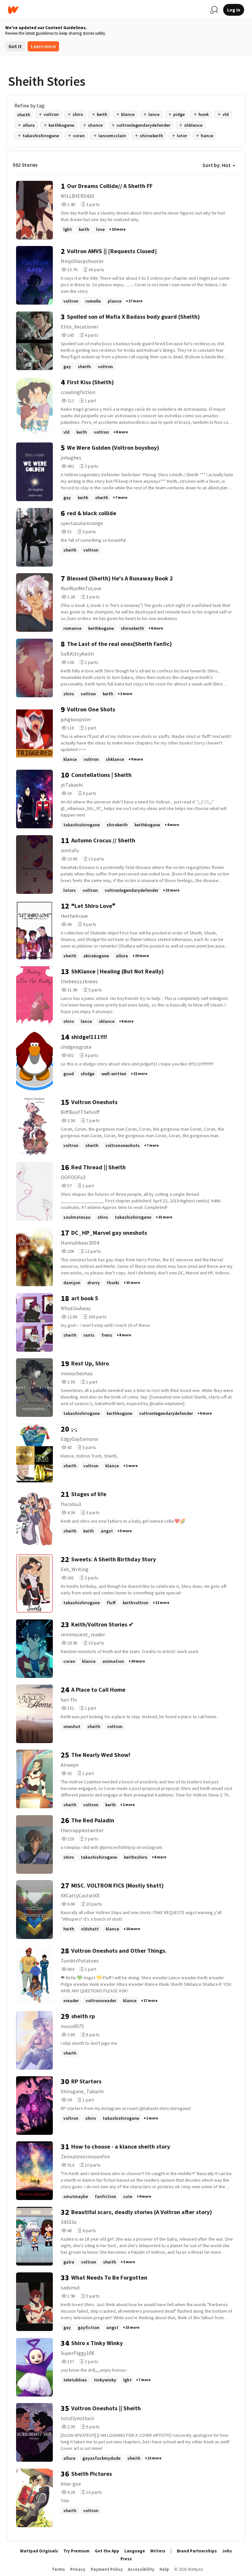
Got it (15, 46)
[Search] (214, 10)
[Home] (106, 10)
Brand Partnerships (197, 2551)
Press (126, 2559)
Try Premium (76, 2551)
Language (135, 2551)
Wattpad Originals (39, 2551)
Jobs (227, 2551)
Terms (58, 2569)
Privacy (78, 2569)
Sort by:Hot (217, 165)
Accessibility (141, 2569)
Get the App (107, 2551)
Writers (158, 2551)
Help (164, 2569)
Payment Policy (107, 2569)
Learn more (43, 46)
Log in (234, 10)
